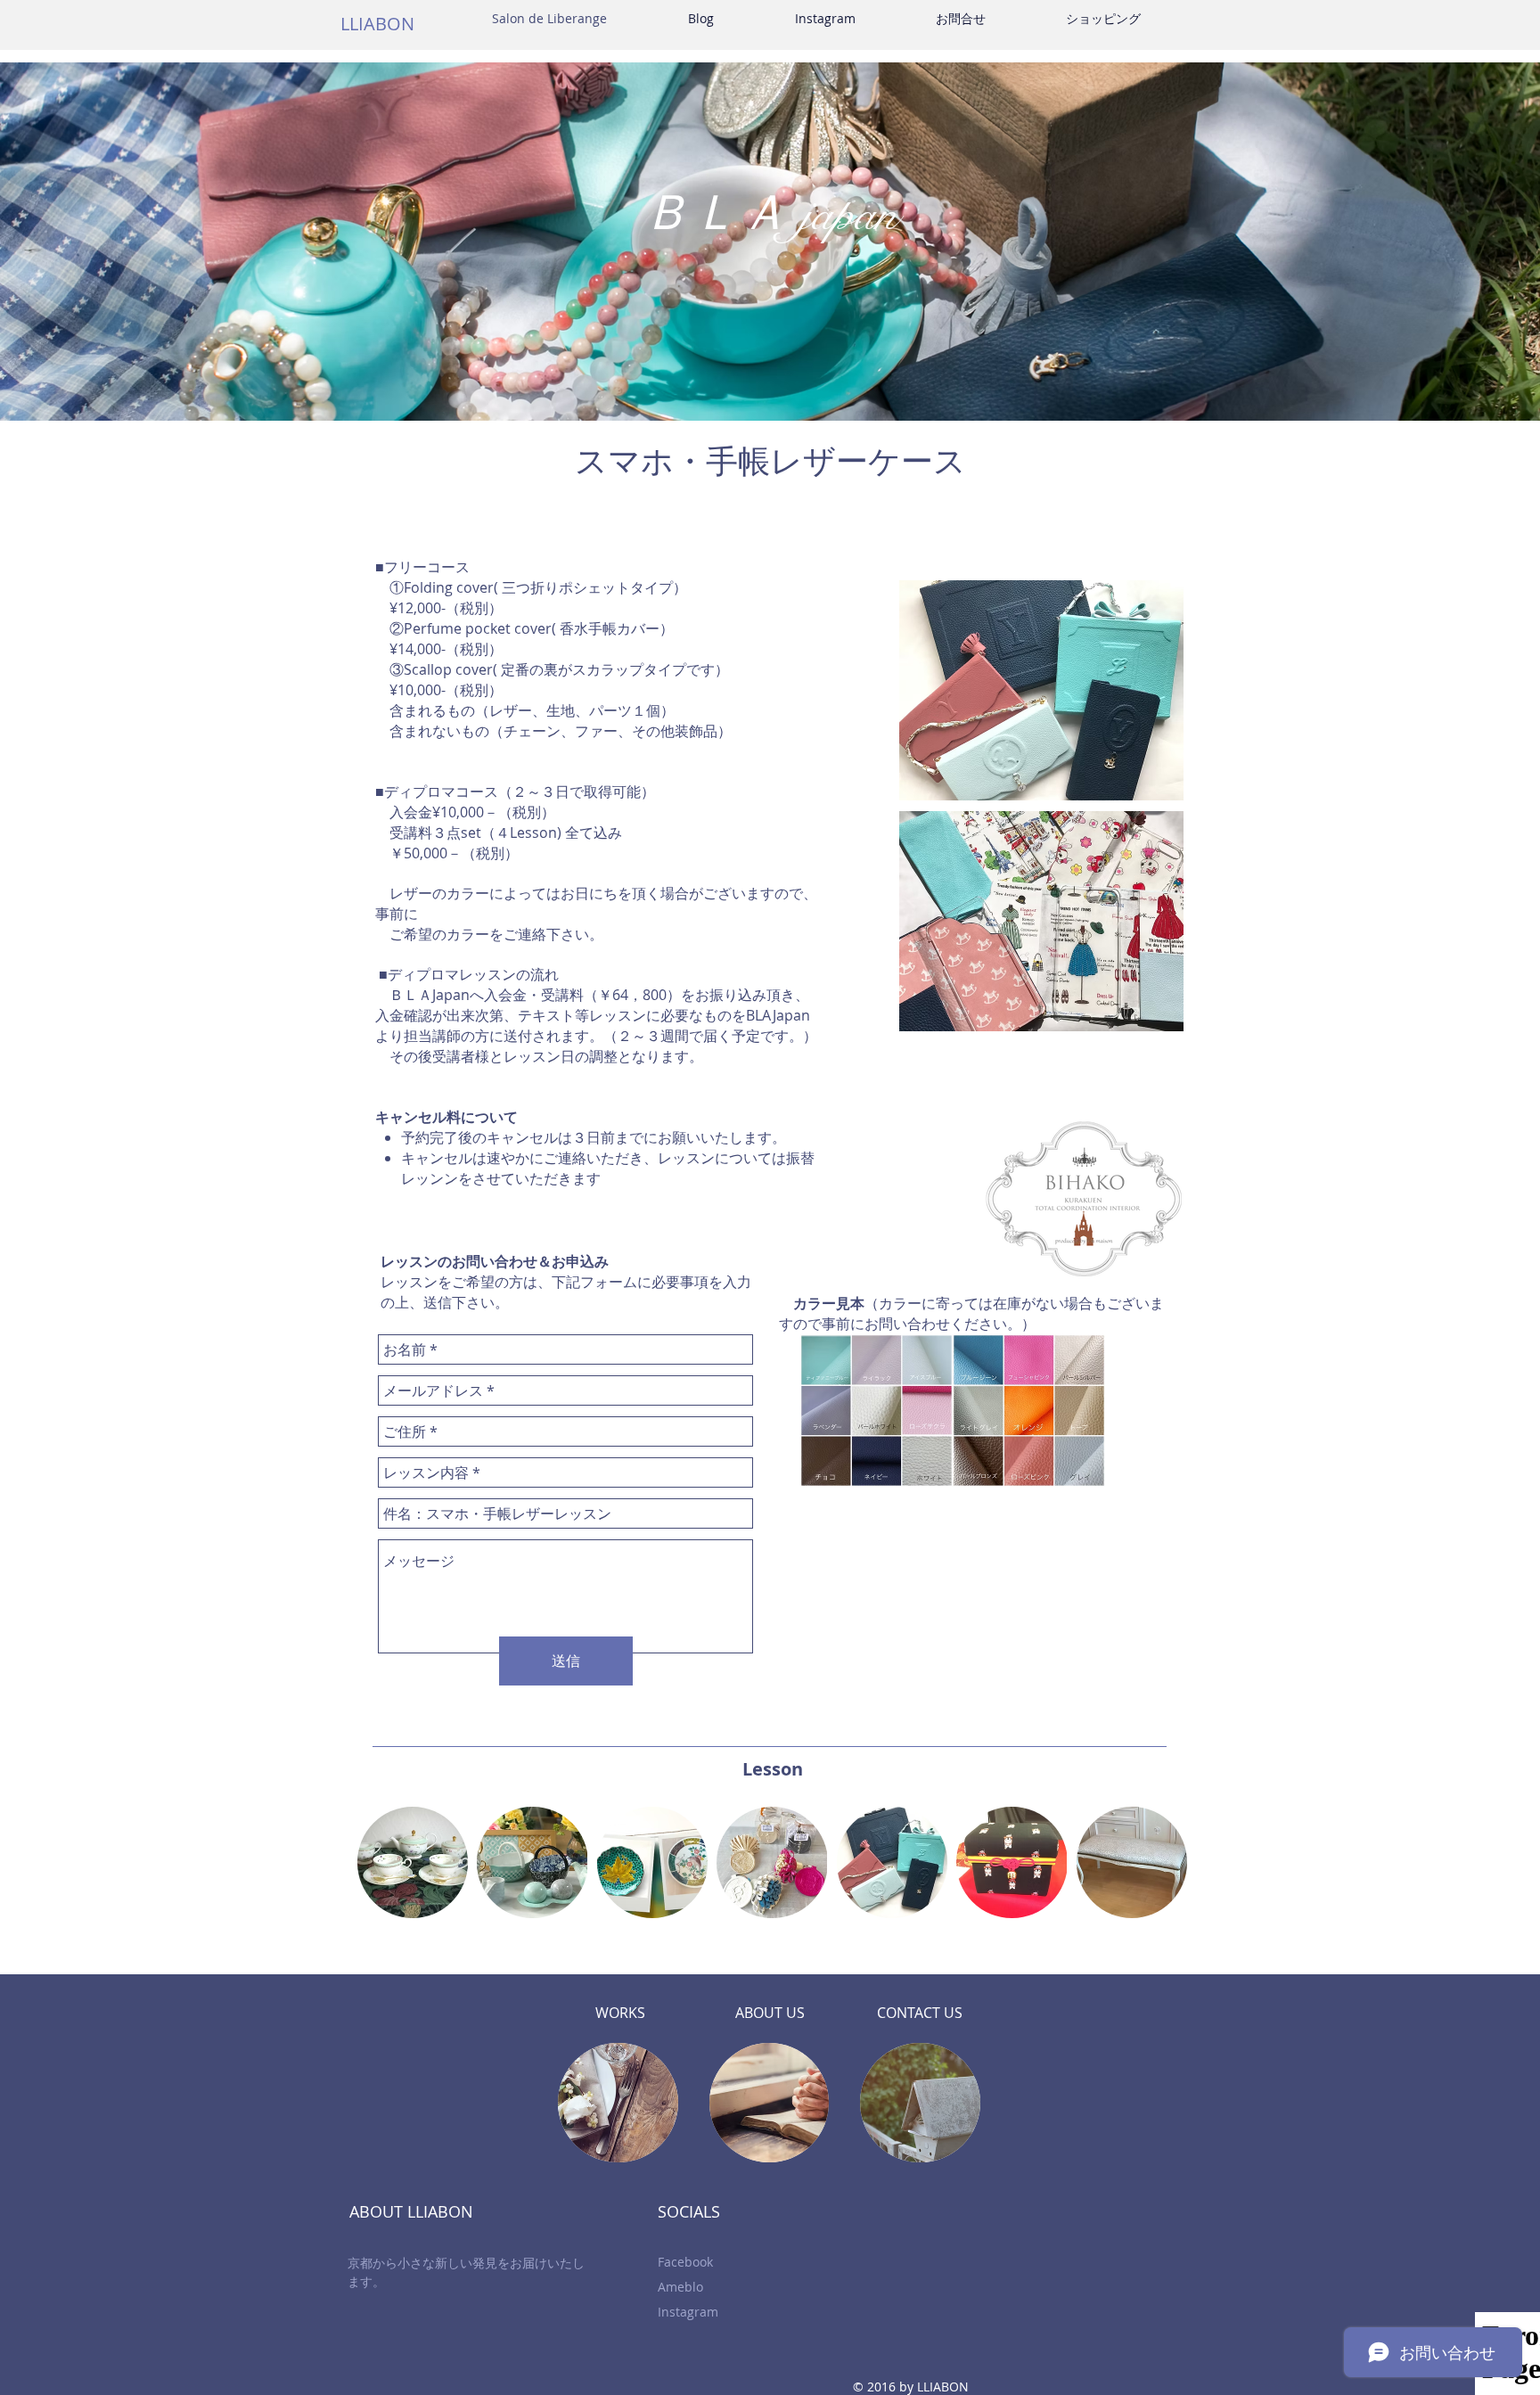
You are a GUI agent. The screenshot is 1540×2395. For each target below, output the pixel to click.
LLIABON (377, 24)
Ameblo (680, 2287)
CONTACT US (920, 2013)
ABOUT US (770, 2013)
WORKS (620, 2013)
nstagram (690, 2312)
